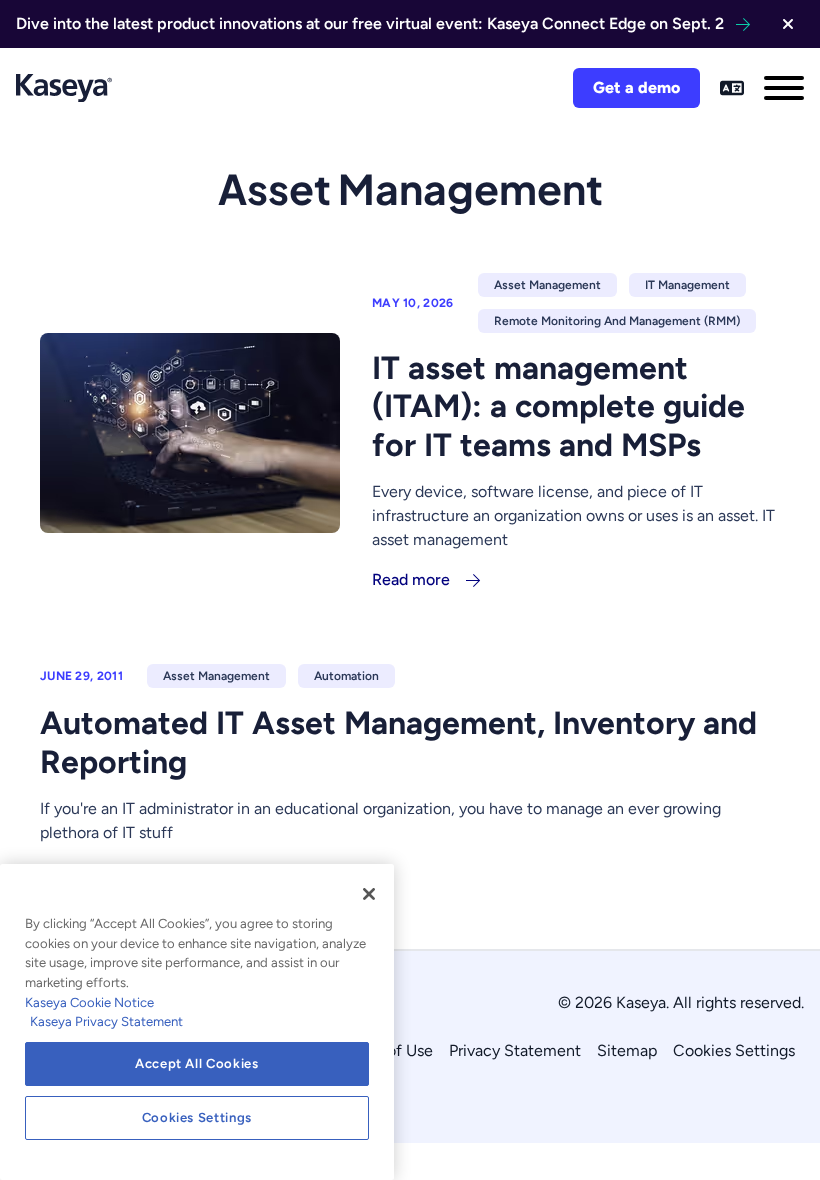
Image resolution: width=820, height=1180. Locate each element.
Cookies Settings (734, 1050)
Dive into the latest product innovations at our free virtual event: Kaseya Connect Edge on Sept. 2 (370, 23)
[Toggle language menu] (732, 88)
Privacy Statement (515, 1050)
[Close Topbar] (788, 24)
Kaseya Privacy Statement (106, 1021)
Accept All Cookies (197, 1063)
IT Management (687, 285)
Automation (346, 676)
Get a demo (636, 87)
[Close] (369, 894)
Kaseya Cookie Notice (89, 1002)
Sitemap (627, 1050)
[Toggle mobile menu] (784, 88)
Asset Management (547, 285)
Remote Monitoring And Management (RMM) (617, 321)
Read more (411, 579)
